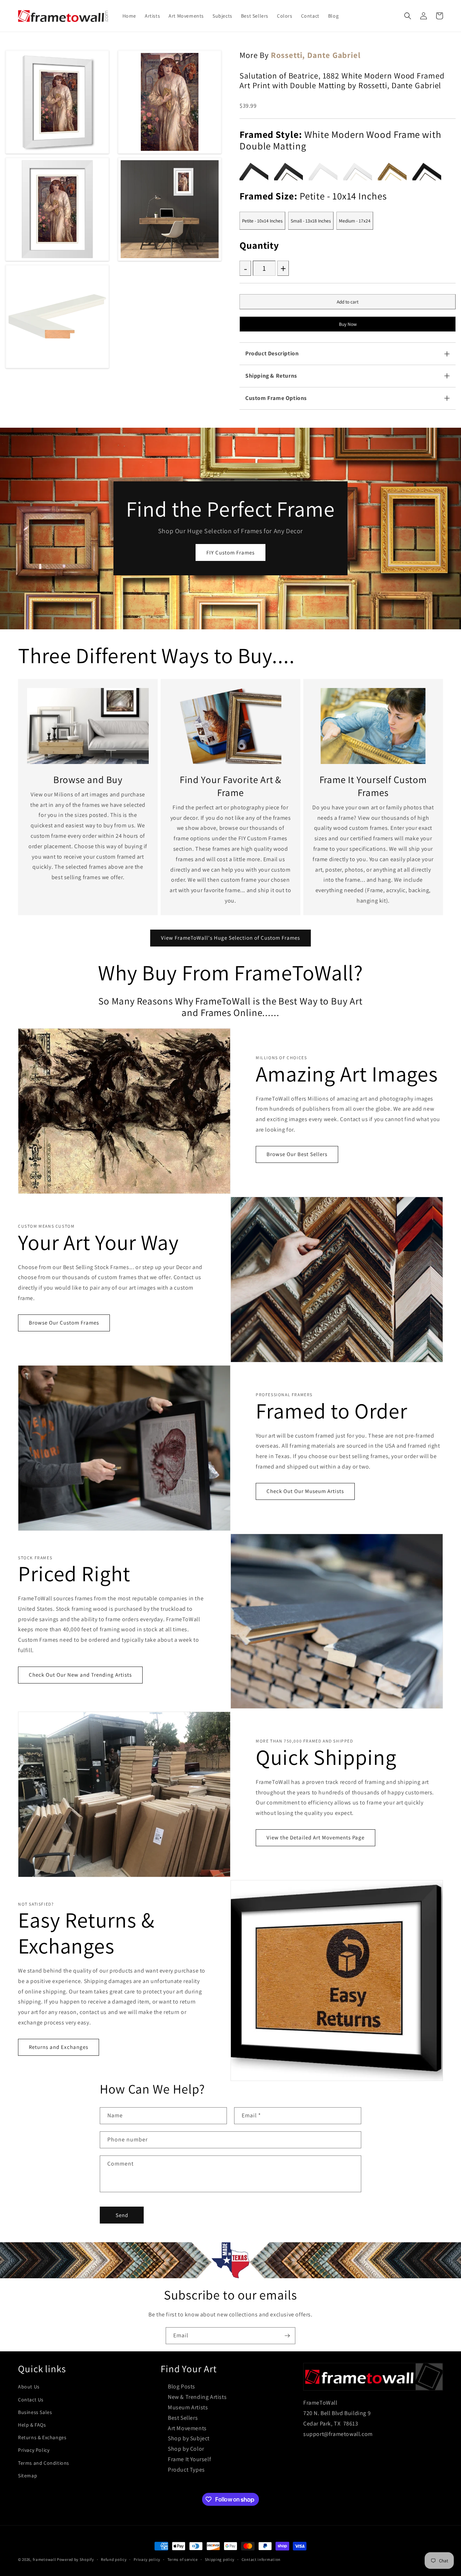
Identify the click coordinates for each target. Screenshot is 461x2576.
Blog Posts (182, 2386)
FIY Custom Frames (230, 552)
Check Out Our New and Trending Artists (80, 1675)
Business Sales (35, 2412)
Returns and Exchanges (59, 2047)
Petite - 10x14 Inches (262, 221)
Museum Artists (188, 2407)
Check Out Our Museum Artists (305, 1491)
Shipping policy (220, 2559)
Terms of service (183, 2559)
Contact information (261, 2559)
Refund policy (114, 2559)
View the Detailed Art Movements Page (315, 1837)
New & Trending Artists (197, 2397)
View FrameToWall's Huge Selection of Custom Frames (230, 938)
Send (122, 2215)
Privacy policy (147, 2559)
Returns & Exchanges (42, 2437)
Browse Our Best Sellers (297, 1154)
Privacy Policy (34, 2450)
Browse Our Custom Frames (64, 1323)
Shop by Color (186, 2449)
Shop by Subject (189, 2438)
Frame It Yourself (189, 2459)
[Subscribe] (287, 2336)
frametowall (44, 2559)
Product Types (186, 2470)
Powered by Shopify (75, 2559)
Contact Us (31, 2400)
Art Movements (187, 2428)
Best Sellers (183, 2418)
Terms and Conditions (44, 2463)
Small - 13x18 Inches (311, 221)
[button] (408, 16)
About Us (29, 2387)
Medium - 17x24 (355, 221)
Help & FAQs (32, 2425)
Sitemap (28, 2476)
